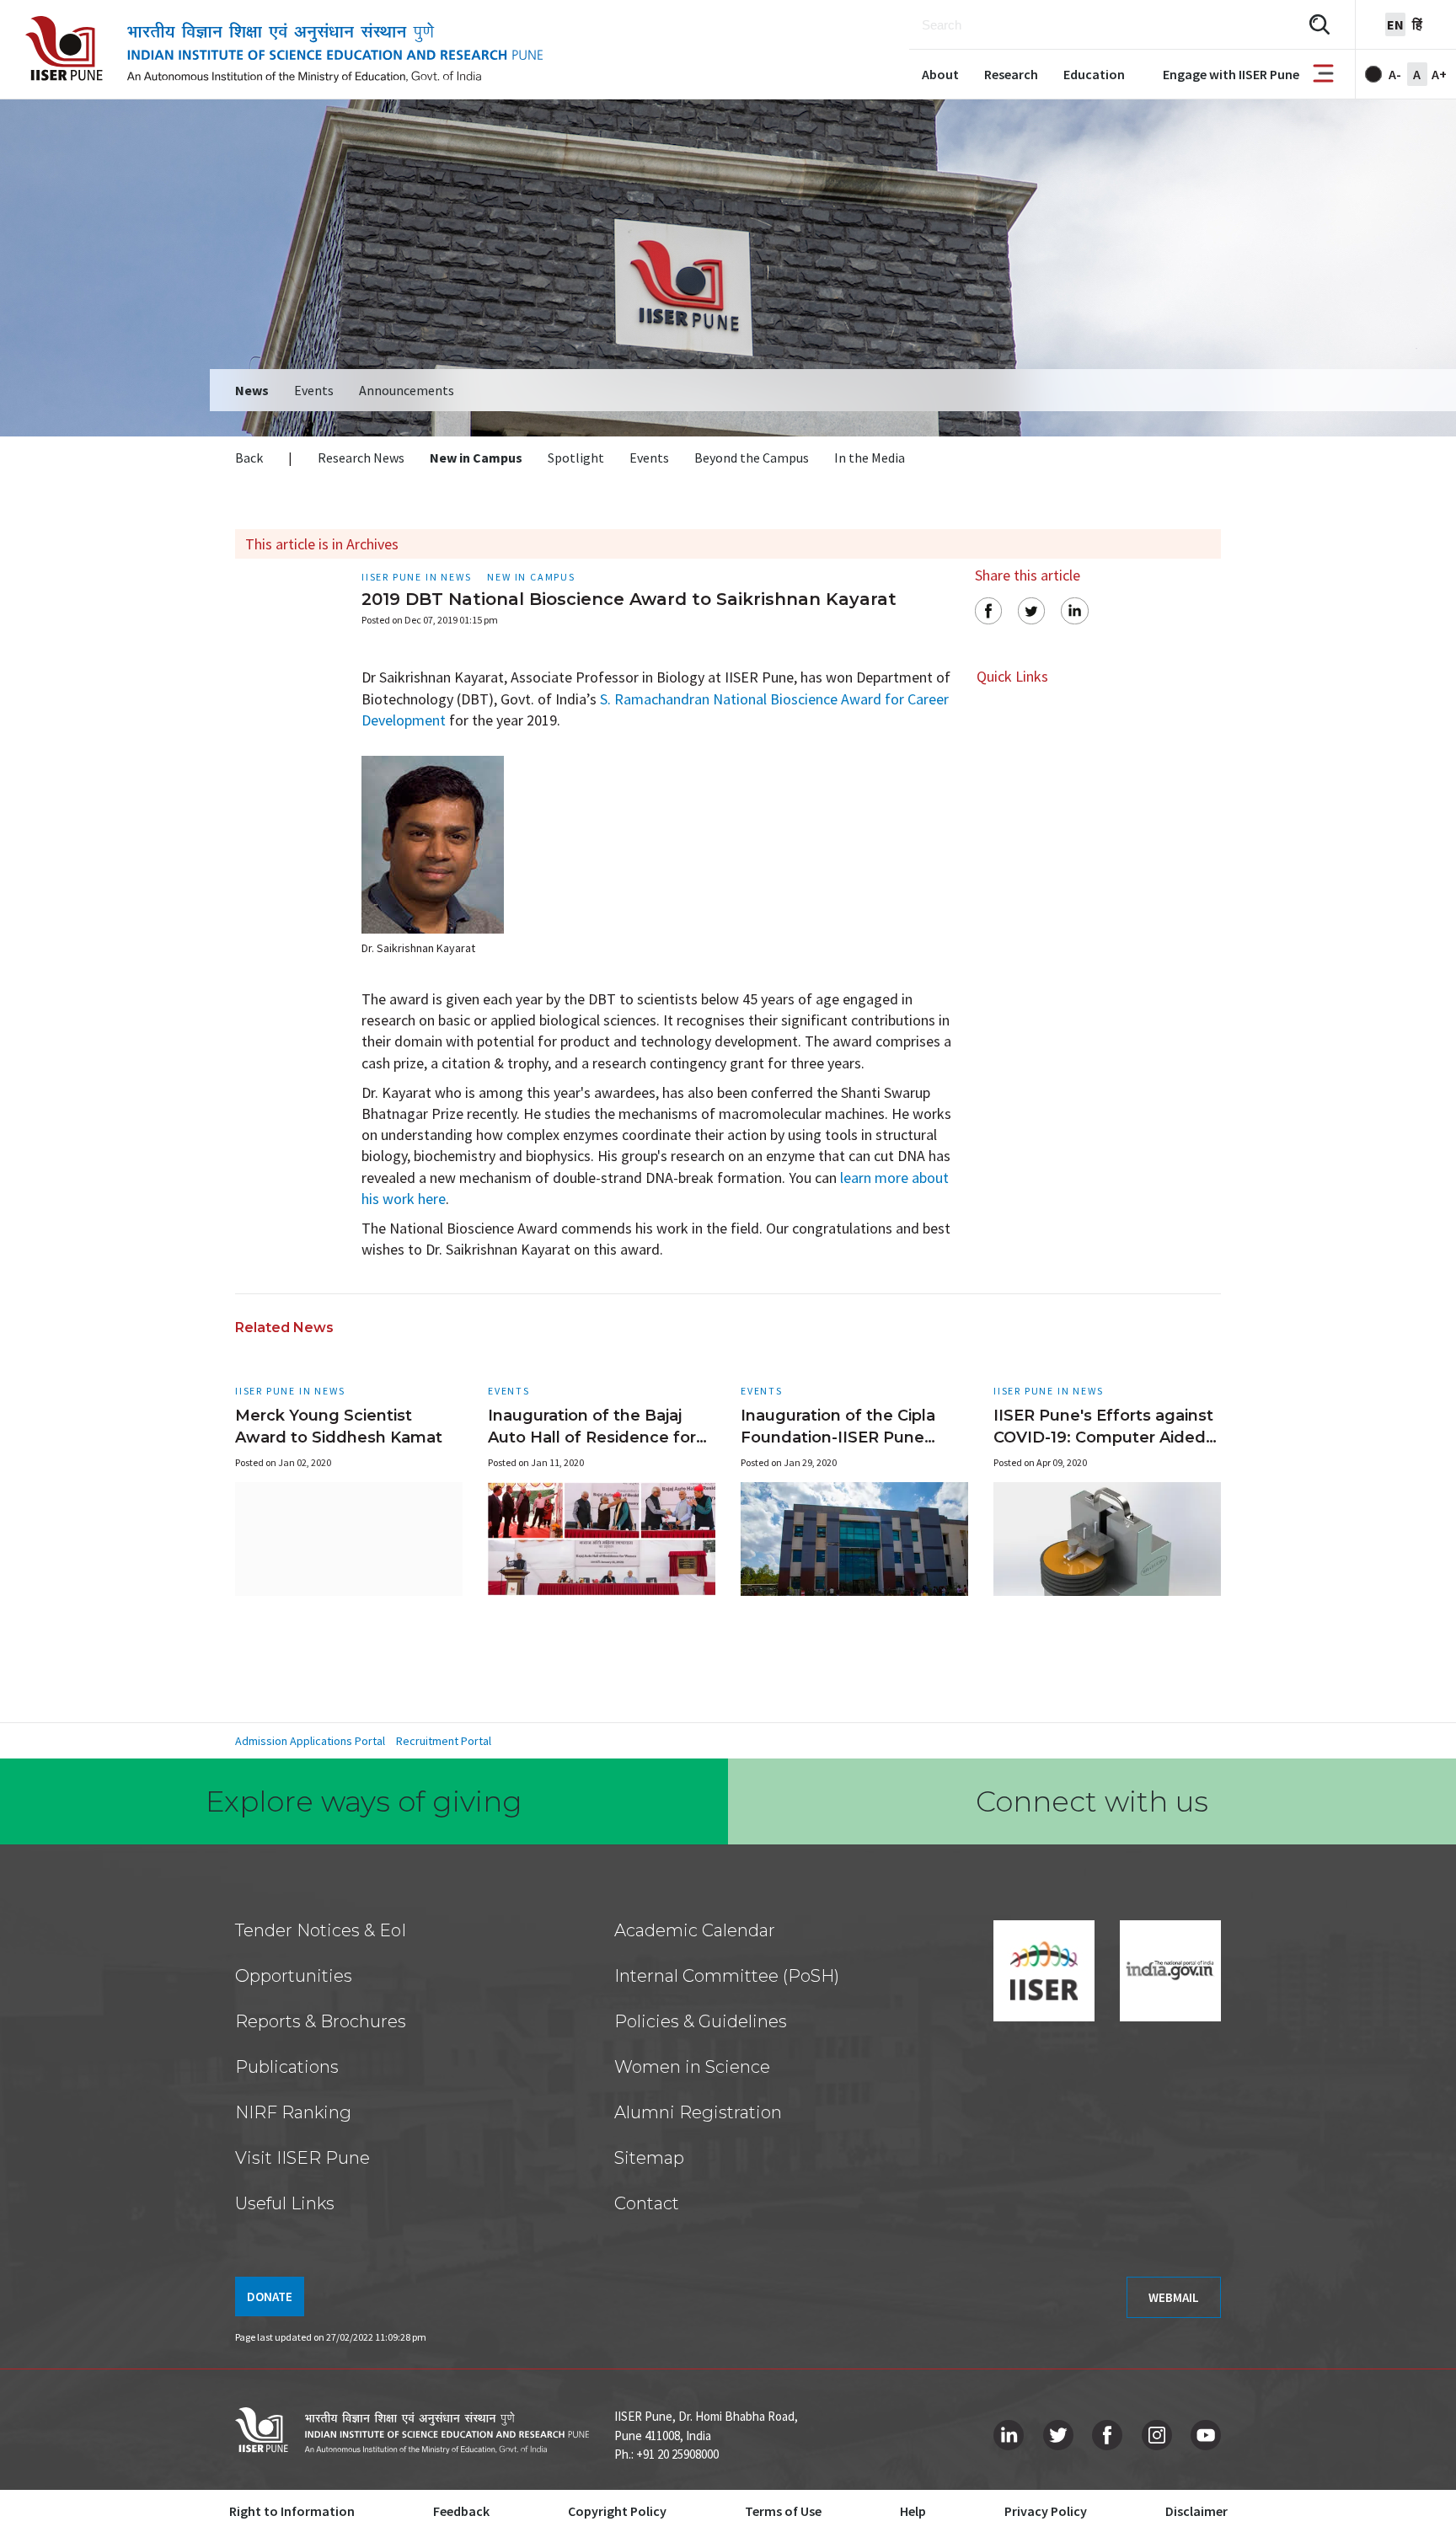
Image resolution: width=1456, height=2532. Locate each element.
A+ (1439, 74)
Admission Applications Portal (310, 1741)
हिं (1417, 24)
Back (249, 458)
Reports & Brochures (321, 2021)
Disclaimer (1196, 2511)
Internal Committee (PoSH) (727, 1976)
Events (314, 390)
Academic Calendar (695, 1930)
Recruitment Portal (444, 1741)
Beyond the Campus (752, 458)
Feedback (461, 2511)
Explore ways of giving (364, 1801)
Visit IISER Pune (302, 2158)
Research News (361, 458)
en (1395, 24)
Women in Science (692, 2067)
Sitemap (649, 2158)
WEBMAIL (1174, 2297)
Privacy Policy (1046, 2511)
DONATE (270, 2296)
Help (913, 2511)
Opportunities (294, 1976)
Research (1011, 74)
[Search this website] (1319, 25)
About (940, 74)
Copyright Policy (617, 2511)
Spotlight (576, 458)
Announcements (407, 390)
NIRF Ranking (293, 2112)
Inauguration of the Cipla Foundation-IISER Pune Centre (838, 1437)
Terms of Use (783, 2511)
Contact (647, 2203)
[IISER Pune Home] (284, 49)
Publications (287, 2067)
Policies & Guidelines (701, 2021)
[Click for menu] (1323, 75)
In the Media (870, 458)
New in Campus (476, 458)
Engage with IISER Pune (1231, 74)
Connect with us (1092, 1801)
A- (1395, 74)
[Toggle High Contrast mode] (1373, 74)
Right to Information (292, 2511)
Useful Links (285, 2203)
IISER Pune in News (290, 1391)
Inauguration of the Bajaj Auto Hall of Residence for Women (592, 1437)
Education (1094, 74)
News (252, 390)
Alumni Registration (698, 2112)
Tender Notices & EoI (321, 1930)
